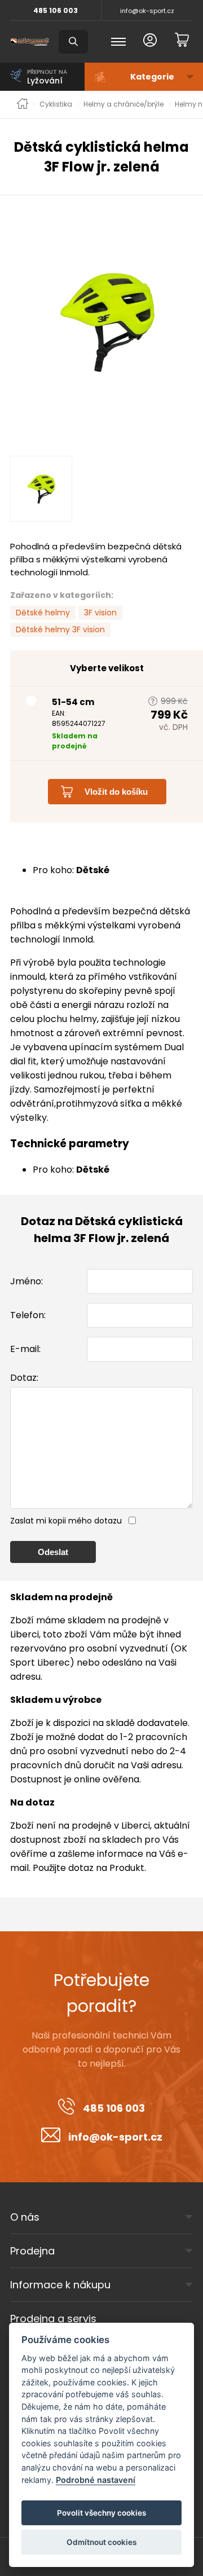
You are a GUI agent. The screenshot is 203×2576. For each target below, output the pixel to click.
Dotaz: (24, 1378)
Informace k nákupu (60, 2285)
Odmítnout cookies (101, 2542)
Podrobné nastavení (96, 2480)
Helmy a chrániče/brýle (123, 104)
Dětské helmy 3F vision (60, 629)
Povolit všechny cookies (101, 2513)
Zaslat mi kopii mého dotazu (66, 1521)
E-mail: (25, 1349)
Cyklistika (56, 104)
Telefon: (28, 1315)
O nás (25, 2217)
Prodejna (32, 2251)
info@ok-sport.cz (147, 11)
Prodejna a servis (53, 2319)
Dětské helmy (43, 613)
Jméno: (27, 1281)
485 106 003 (56, 10)
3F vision (100, 613)
